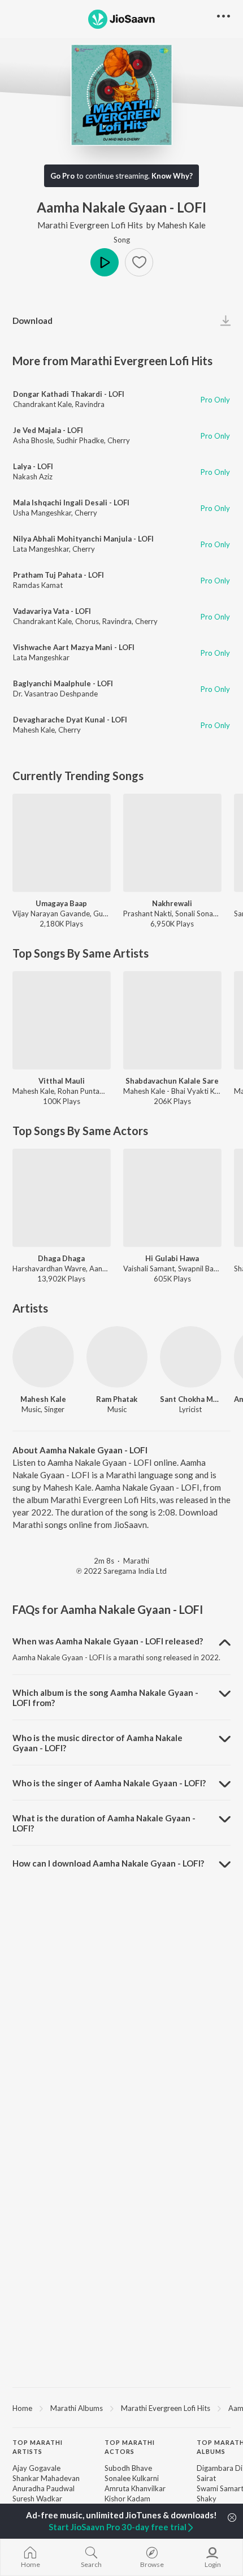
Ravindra (90, 404)
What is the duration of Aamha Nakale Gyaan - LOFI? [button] (104, 1823)
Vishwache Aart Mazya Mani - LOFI (74, 647)
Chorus (87, 621)
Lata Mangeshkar (41, 549)
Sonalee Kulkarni (132, 2478)
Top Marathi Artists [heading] (38, 2447)
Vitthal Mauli (62, 1081)
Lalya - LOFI (33, 466)
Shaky (207, 2499)
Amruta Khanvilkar (135, 2488)
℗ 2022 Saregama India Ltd (121, 1571)
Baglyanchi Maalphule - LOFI (63, 683)
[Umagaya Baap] (62, 843)
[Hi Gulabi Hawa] (172, 1198)
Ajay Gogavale (36, 2468)
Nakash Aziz (33, 477)
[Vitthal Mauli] (62, 1020)
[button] (139, 262)
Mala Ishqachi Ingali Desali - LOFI (71, 503)
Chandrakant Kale (42, 404)
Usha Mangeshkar (42, 513)
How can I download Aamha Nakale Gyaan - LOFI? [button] (108, 1863)
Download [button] (32, 321)
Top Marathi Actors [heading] (130, 2447)
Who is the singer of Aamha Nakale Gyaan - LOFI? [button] (109, 1783)
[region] (121, 2408)
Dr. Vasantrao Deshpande (55, 694)
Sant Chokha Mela (191, 1399)
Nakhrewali (172, 903)
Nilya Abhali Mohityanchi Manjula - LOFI (83, 539)
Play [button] (105, 262)
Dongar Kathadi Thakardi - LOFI (69, 394)
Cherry (119, 440)
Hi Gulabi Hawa (172, 1258)
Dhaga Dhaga (61, 1258)
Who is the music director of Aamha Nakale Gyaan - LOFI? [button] (97, 1743)
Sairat (206, 2478)
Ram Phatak (117, 1399)
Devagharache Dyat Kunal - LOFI (70, 720)
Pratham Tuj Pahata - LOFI (58, 575)
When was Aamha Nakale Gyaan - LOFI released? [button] (108, 1641)
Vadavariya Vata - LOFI (52, 611)
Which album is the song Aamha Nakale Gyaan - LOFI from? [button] (105, 1698)
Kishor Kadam (127, 2499)
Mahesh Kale (181, 225)
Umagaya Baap (61, 903)
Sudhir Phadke (80, 440)
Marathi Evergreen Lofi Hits (90, 225)
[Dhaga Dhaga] (62, 1198)
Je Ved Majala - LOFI (48, 430)
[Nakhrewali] (172, 843)
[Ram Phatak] (117, 1357)
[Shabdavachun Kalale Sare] (172, 1020)
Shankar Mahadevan (46, 2478)
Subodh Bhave (128, 2468)
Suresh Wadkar (37, 2499)
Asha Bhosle (33, 440)
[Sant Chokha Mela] (191, 1357)
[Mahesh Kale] (43, 1357)
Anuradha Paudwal (44, 2488)
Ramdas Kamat (38, 585)
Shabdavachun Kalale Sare (172, 1081)
